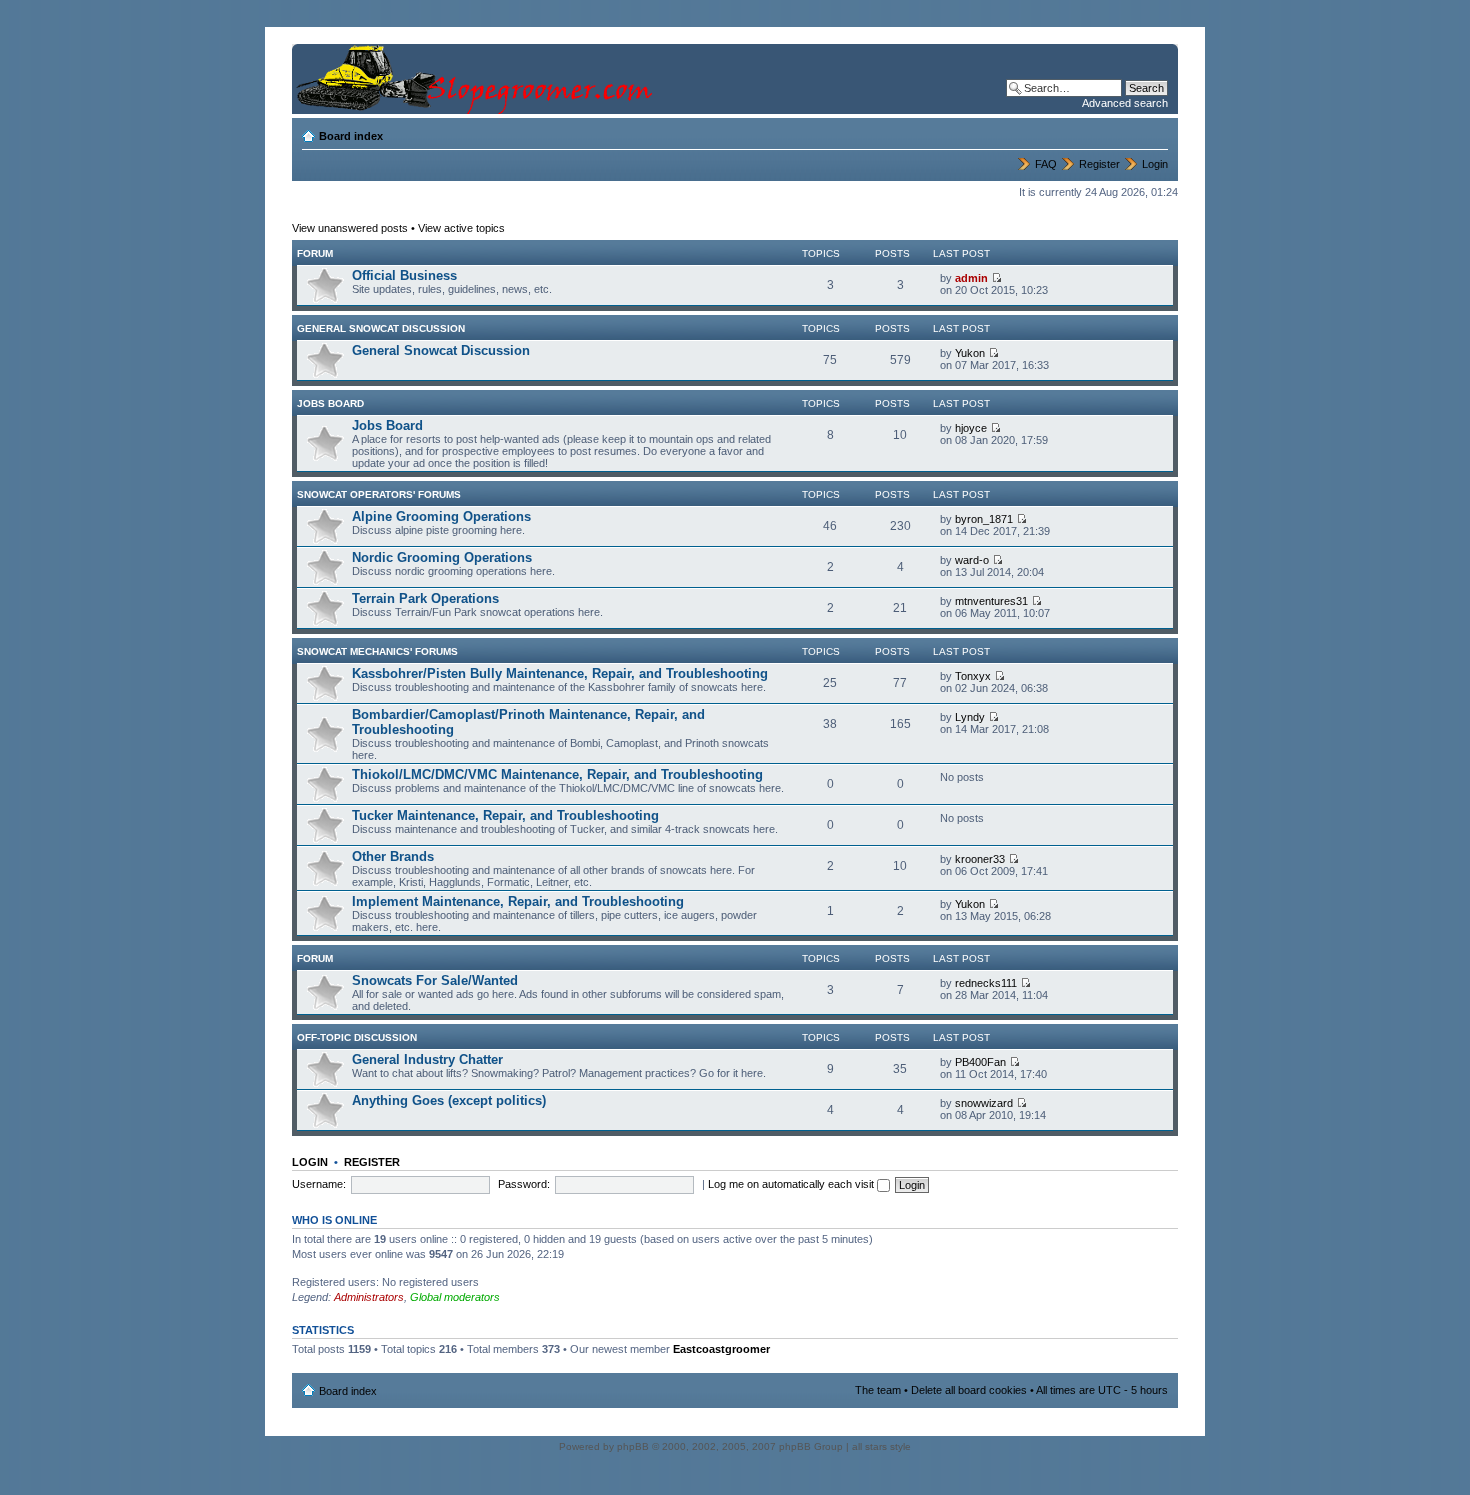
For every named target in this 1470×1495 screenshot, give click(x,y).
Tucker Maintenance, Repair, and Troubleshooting (505, 815)
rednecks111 (986, 983)
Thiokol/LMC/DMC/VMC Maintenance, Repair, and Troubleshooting (557, 774)
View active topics (461, 228)
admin (971, 278)
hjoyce (971, 428)
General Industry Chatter (427, 1059)
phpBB (633, 1446)
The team (878, 1390)
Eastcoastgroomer (721, 1349)
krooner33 (980, 859)
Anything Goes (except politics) (449, 1100)
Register (1099, 164)
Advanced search (1125, 103)
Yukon (970, 353)
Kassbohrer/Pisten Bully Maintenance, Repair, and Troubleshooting (560, 673)
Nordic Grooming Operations (442, 557)
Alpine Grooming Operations (441, 516)
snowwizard (984, 1103)
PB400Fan (980, 1062)
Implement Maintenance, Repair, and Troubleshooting (518, 901)
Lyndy (970, 717)
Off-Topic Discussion (357, 1037)
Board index (351, 136)
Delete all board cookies (969, 1390)
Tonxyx (973, 676)
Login (1155, 164)
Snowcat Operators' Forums (379, 494)
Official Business (404, 275)
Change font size (1153, 132)
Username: (319, 1184)
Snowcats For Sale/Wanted (435, 980)
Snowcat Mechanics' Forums (377, 651)
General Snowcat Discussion (381, 328)
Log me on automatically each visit (792, 1184)
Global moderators (455, 1297)
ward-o (972, 560)
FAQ (1046, 164)
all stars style (881, 1446)
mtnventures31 (991, 601)
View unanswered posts (350, 228)
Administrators (369, 1297)
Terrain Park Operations (425, 598)
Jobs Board (330, 403)
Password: (524, 1184)
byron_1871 (984, 519)
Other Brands (393, 856)
